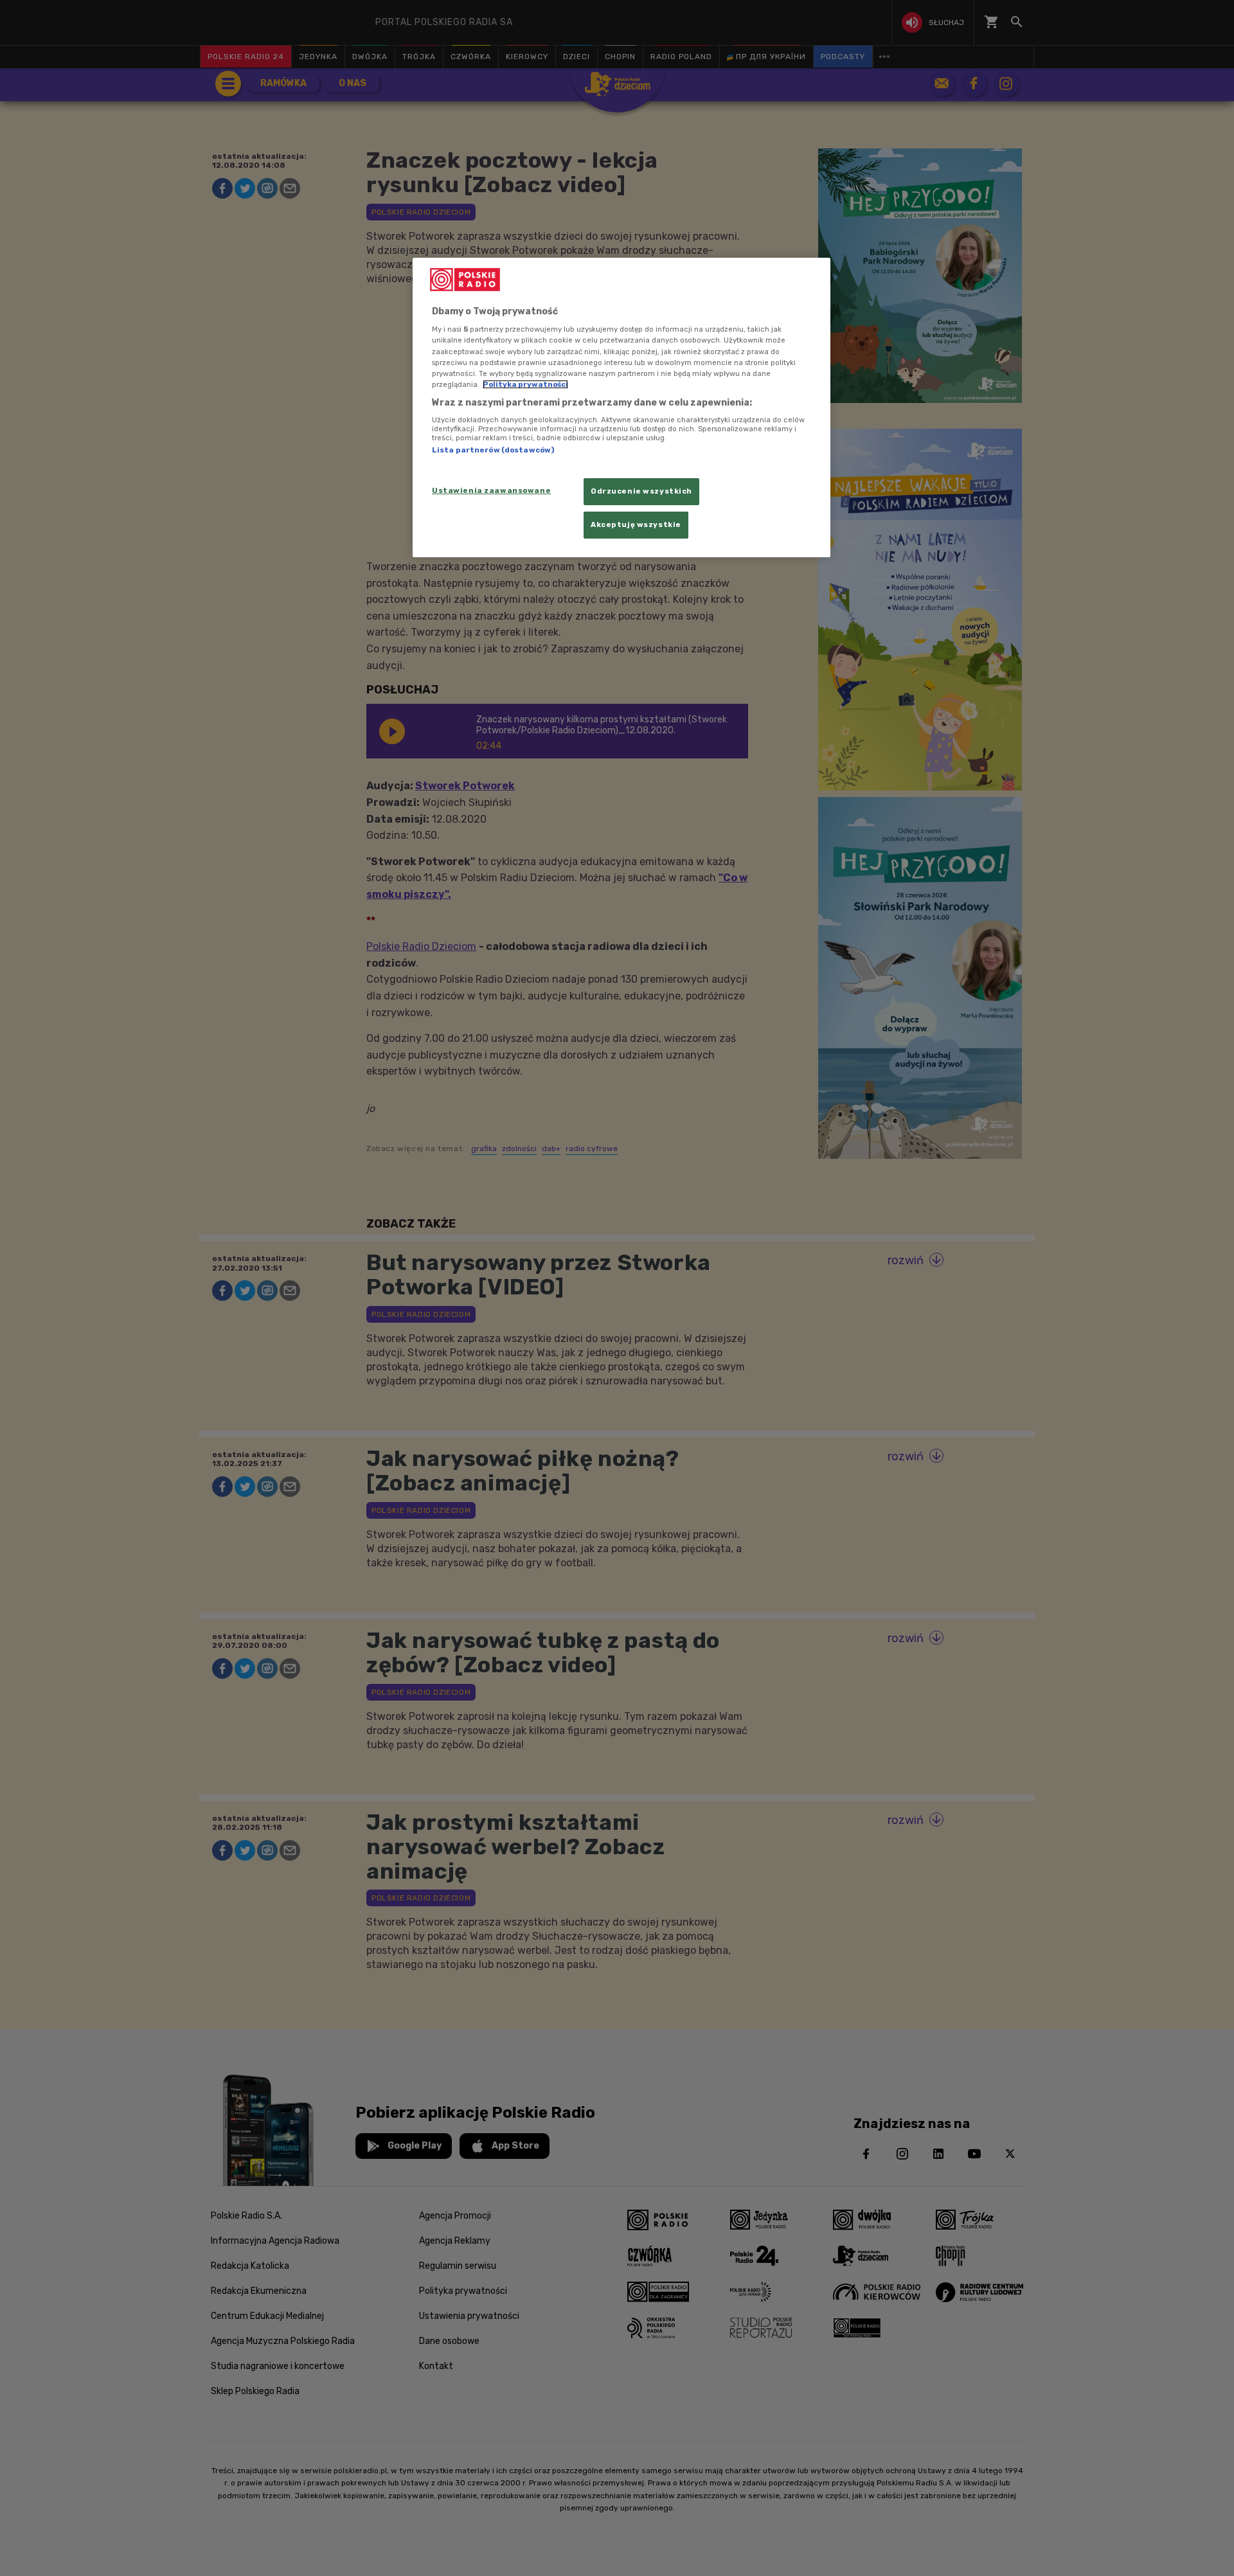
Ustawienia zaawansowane (491, 490)
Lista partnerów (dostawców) (493, 450)
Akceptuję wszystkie (636, 524)
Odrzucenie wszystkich (641, 491)
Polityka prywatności (525, 384)
